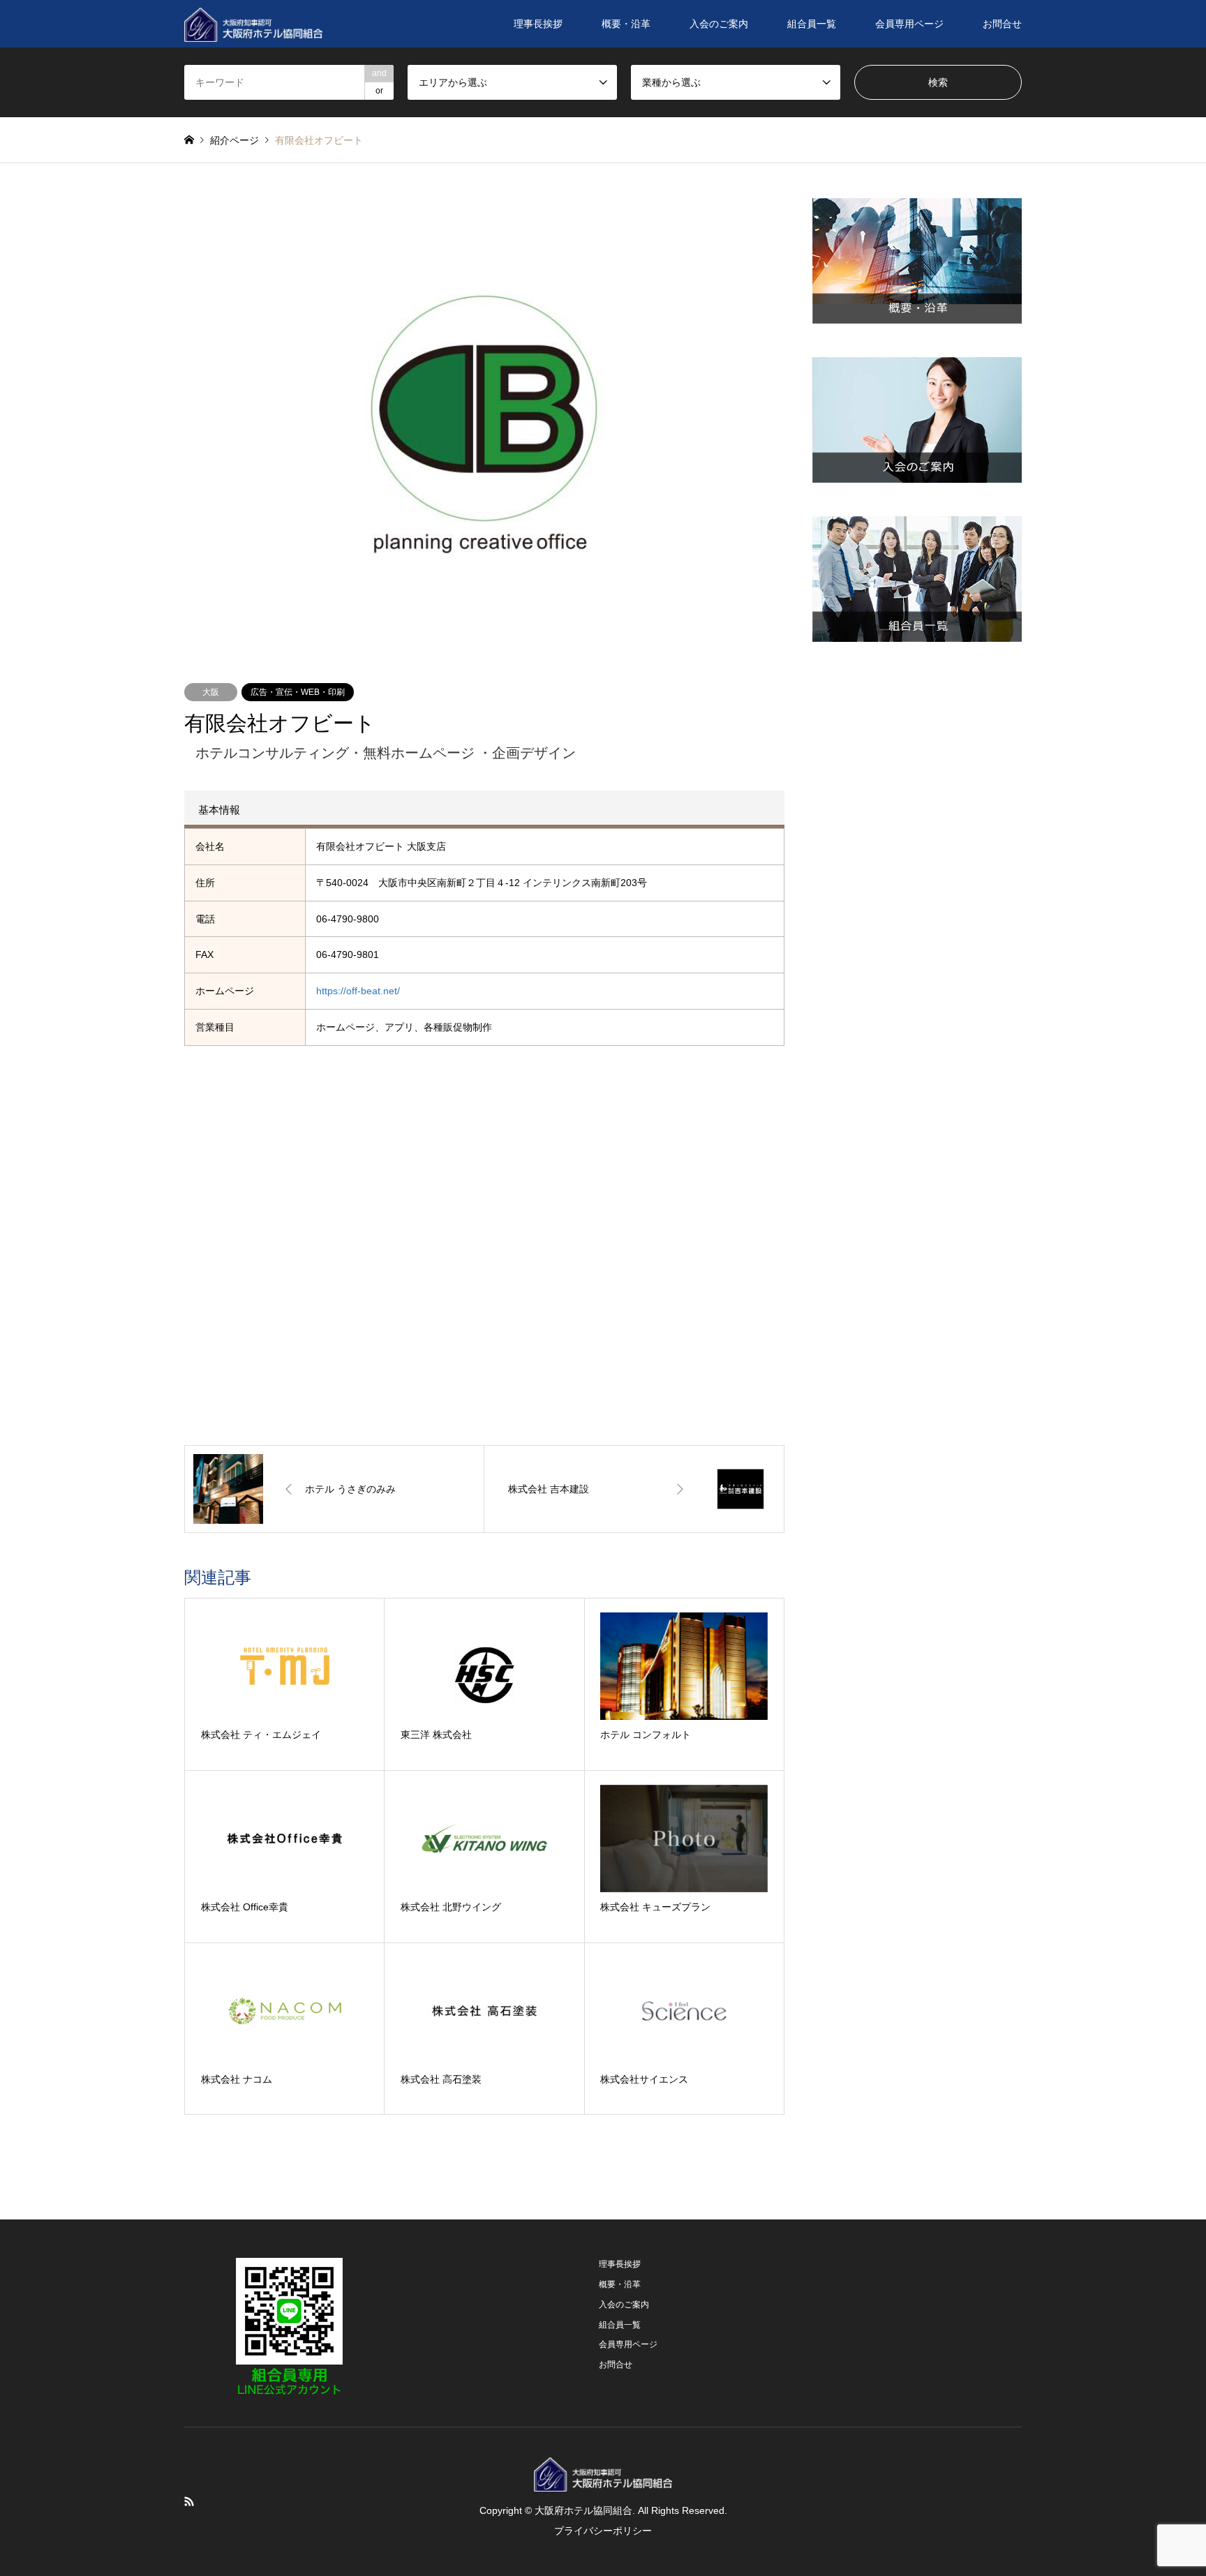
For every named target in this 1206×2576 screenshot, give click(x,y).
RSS (189, 2501)
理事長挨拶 (538, 24)
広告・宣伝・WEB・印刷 (298, 692)
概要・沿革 (626, 24)
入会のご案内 (719, 24)
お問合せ (1002, 24)
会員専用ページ (909, 24)
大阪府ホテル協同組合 (583, 2510)
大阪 (211, 692)
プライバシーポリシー (603, 2531)
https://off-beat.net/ (358, 991)
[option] (484, 423)
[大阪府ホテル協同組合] (253, 24)
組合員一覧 (812, 24)
